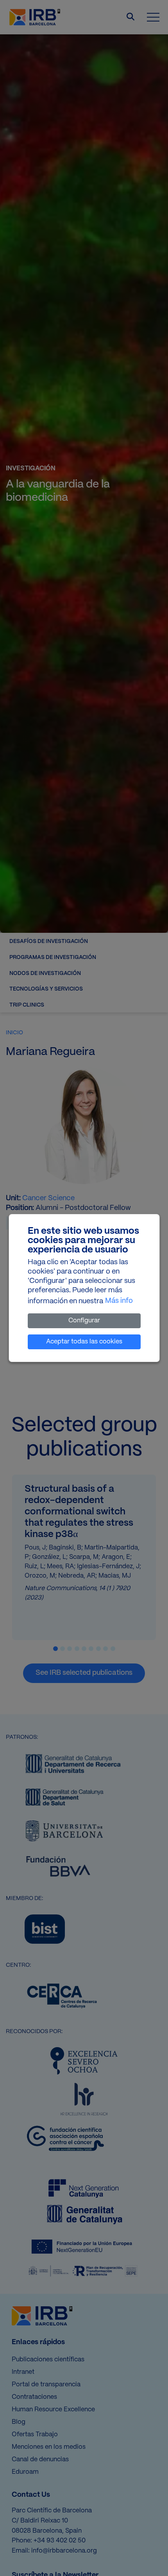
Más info (119, 1301)
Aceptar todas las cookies (84, 1342)
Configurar (84, 1321)
